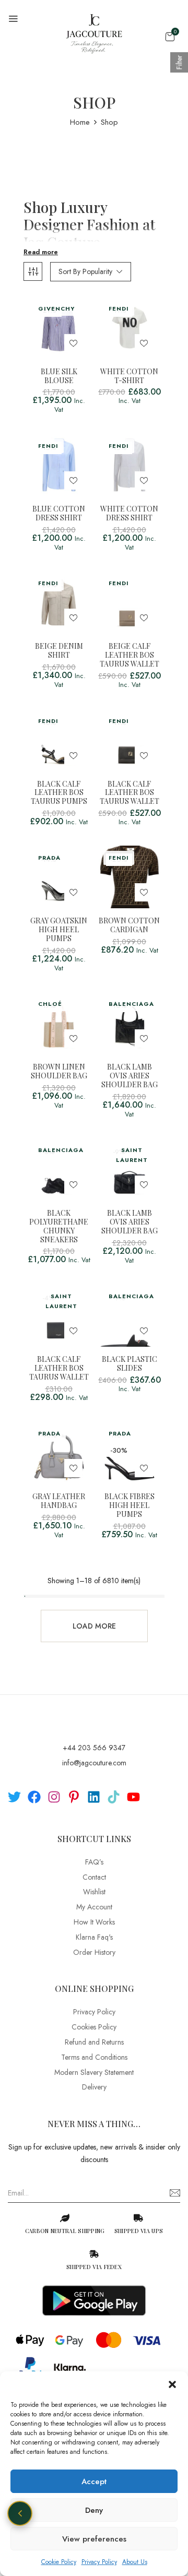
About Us (135, 2562)
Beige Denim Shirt (59, 651)
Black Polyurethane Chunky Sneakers (59, 1226)
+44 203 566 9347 (94, 1748)
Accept (94, 2482)
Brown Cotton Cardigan (129, 925)
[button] (172, 2384)
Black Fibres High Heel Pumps (130, 1505)
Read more (41, 252)
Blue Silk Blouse (59, 376)
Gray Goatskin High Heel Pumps (59, 930)
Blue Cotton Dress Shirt (59, 514)
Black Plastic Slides (130, 1364)
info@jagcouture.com (94, 1763)
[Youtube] (133, 1797)
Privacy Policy (99, 2562)
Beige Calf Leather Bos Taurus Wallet (130, 655)
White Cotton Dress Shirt (129, 514)
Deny (94, 2510)
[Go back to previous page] (20, 2513)
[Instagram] (54, 1797)
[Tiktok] (114, 1797)
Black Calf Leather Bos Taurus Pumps (59, 793)
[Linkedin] (94, 1797)
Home (80, 122)
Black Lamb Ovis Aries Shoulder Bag (130, 1076)
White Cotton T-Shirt (129, 376)
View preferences (94, 2539)
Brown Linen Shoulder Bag (59, 1072)
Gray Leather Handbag (59, 1501)
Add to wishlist (73, 343)
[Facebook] (34, 1797)
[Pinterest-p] (74, 1797)
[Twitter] (14, 1797)
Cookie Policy (59, 2562)
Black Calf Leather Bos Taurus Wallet (130, 793)
